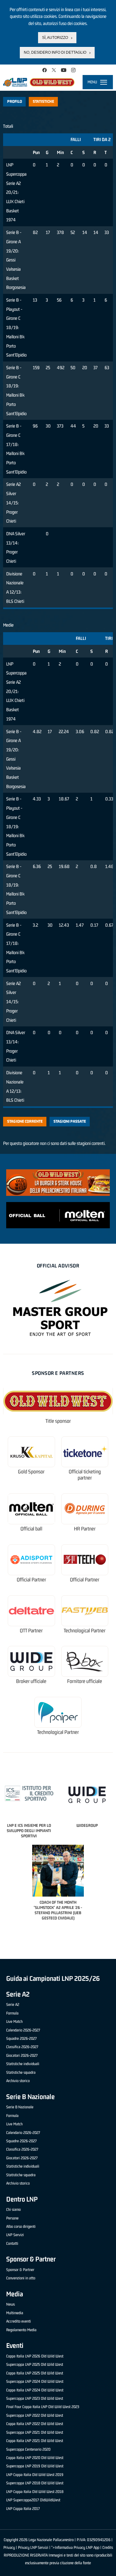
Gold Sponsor (31, 1472)
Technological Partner (85, 1631)
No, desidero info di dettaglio (55, 52)
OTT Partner (31, 1631)
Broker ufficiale (31, 1681)
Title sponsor (58, 1421)
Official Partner (31, 1580)
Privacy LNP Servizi (33, 2547)
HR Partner (85, 1529)
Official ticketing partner (85, 1475)
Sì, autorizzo (55, 38)
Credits (108, 2547)
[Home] (39, 82)
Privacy (9, 2547)
